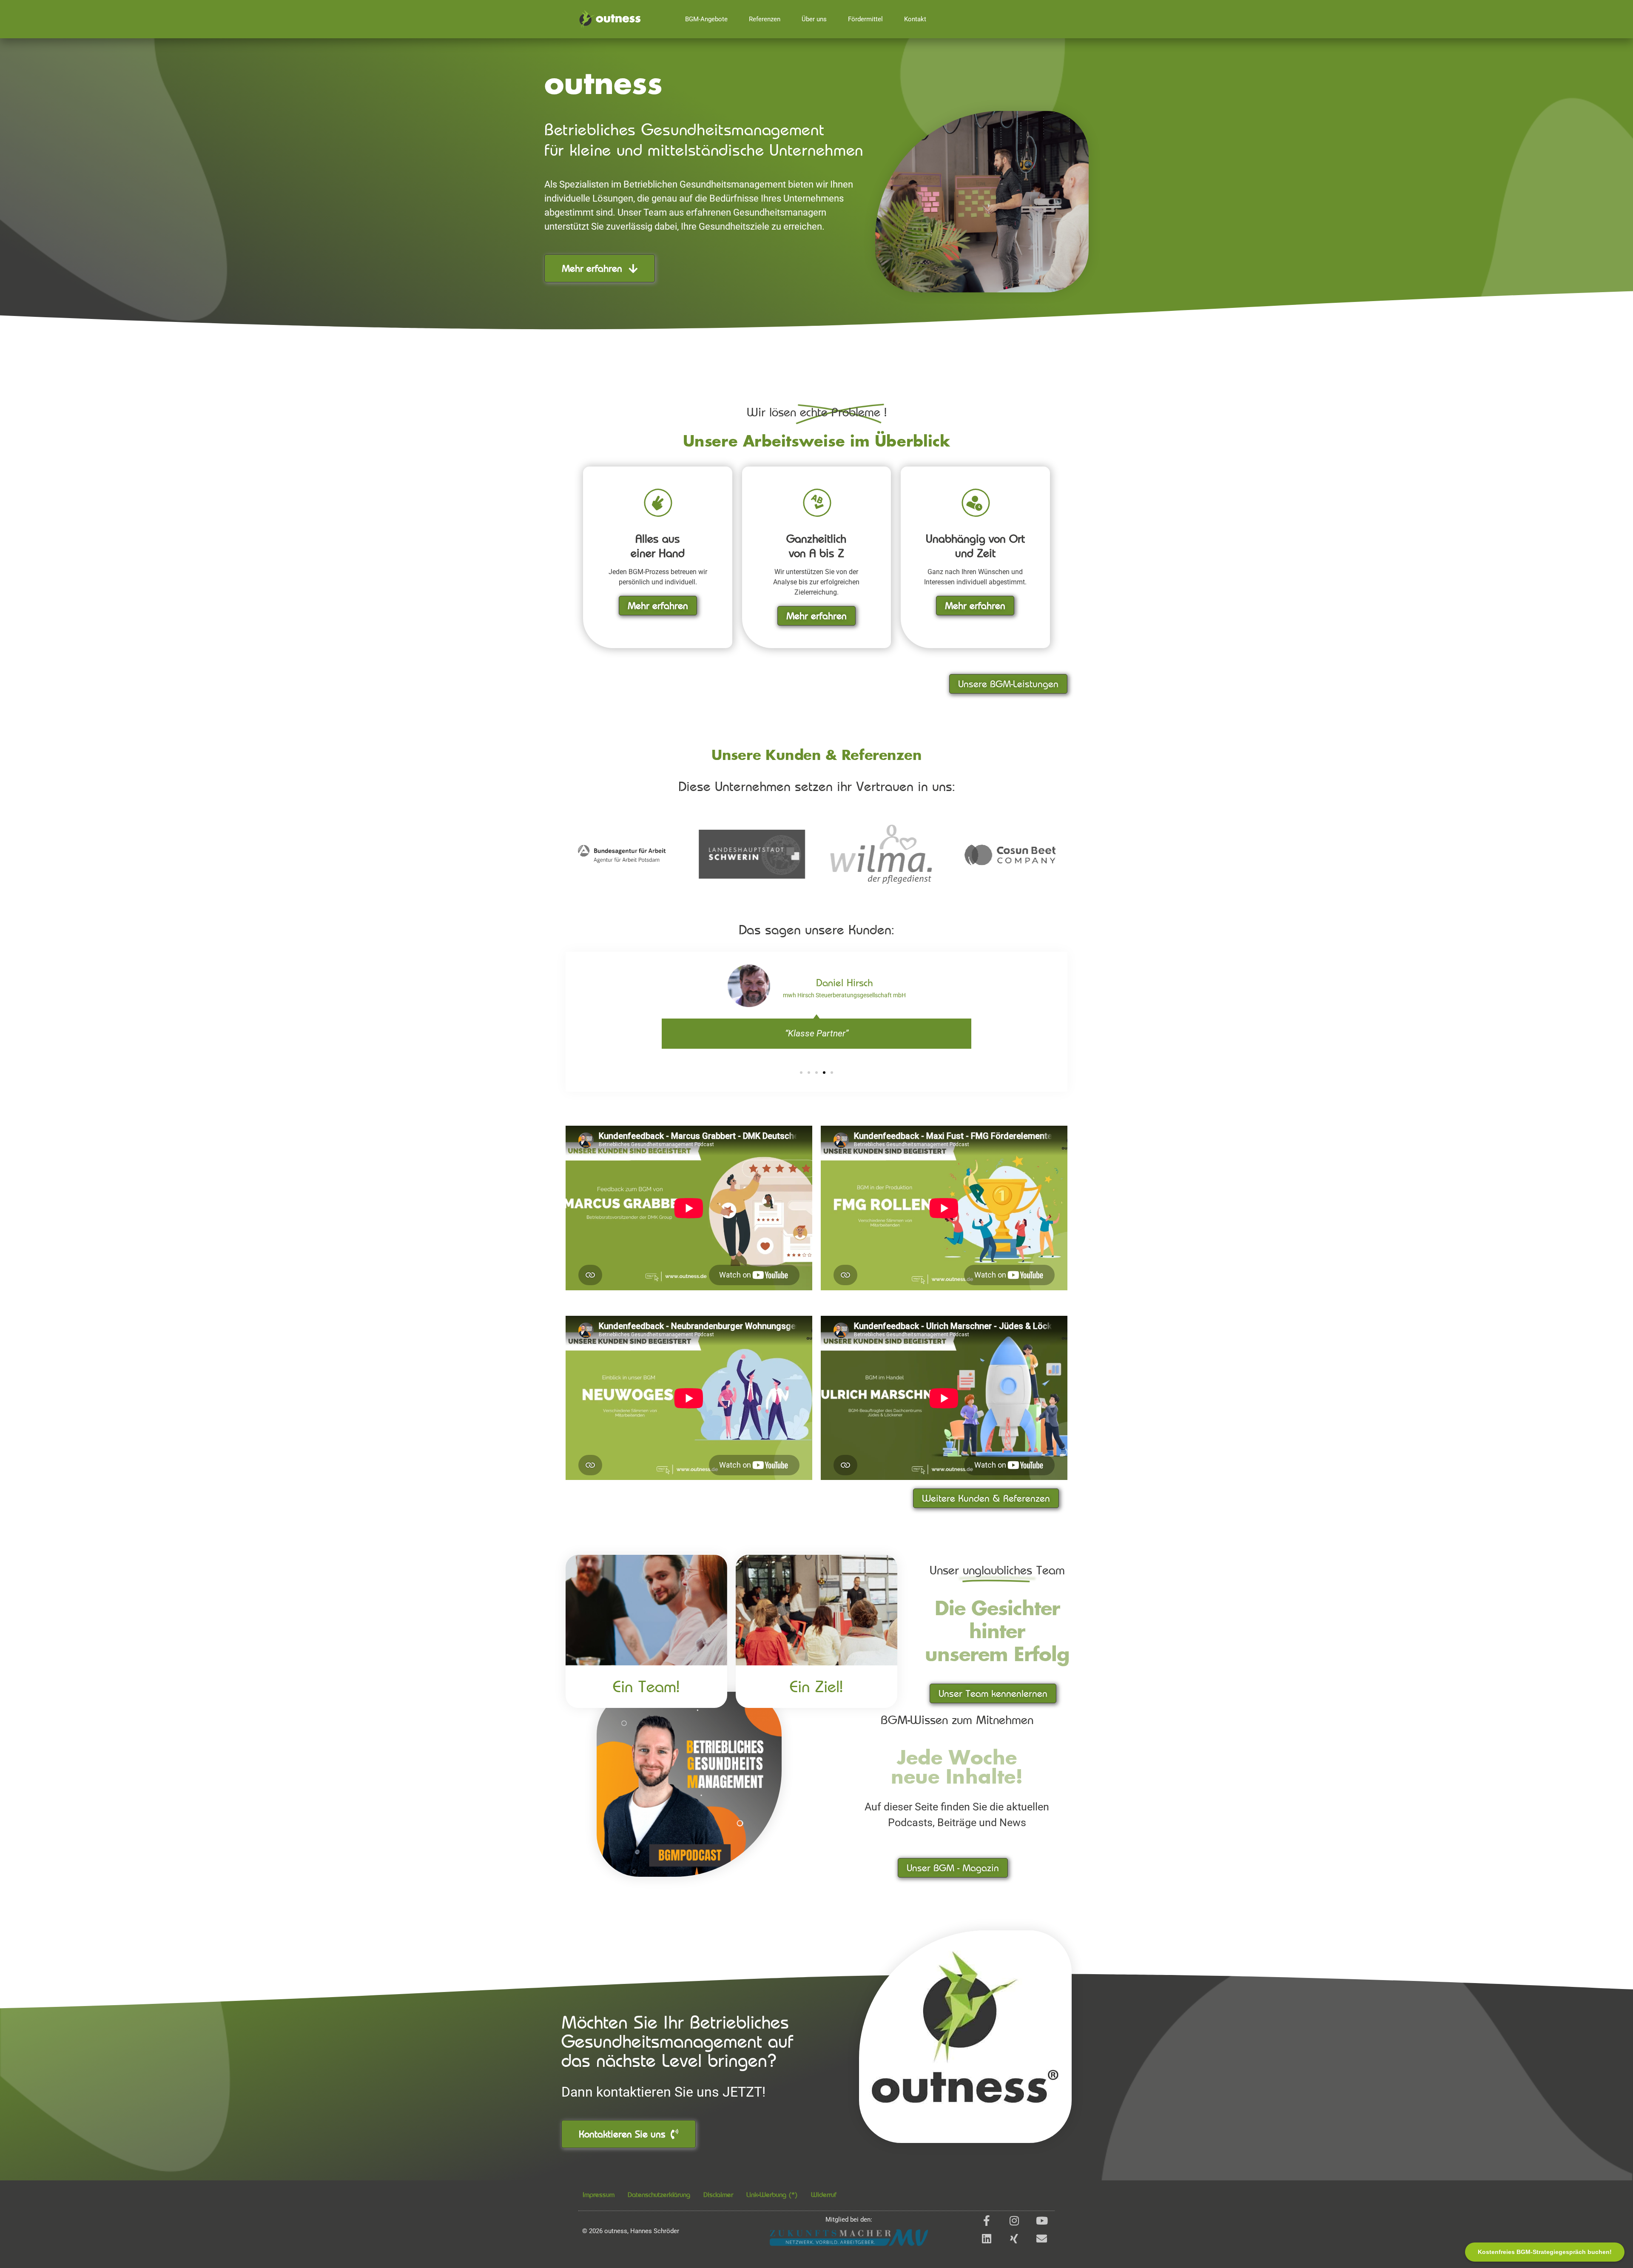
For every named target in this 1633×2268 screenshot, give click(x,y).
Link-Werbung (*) (772, 2194)
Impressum (599, 2194)
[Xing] (1014, 2238)
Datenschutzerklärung (659, 2194)
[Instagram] (1014, 2221)
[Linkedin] (986, 2238)
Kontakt (915, 19)
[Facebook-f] (986, 2221)
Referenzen (765, 19)
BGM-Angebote (706, 19)
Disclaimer (718, 2194)
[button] (801, 1073)
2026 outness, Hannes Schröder (631, 2231)
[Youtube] (1042, 2221)
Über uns (814, 19)
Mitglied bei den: (849, 2220)
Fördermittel (865, 19)
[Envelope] (1042, 2238)
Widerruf (824, 2194)
